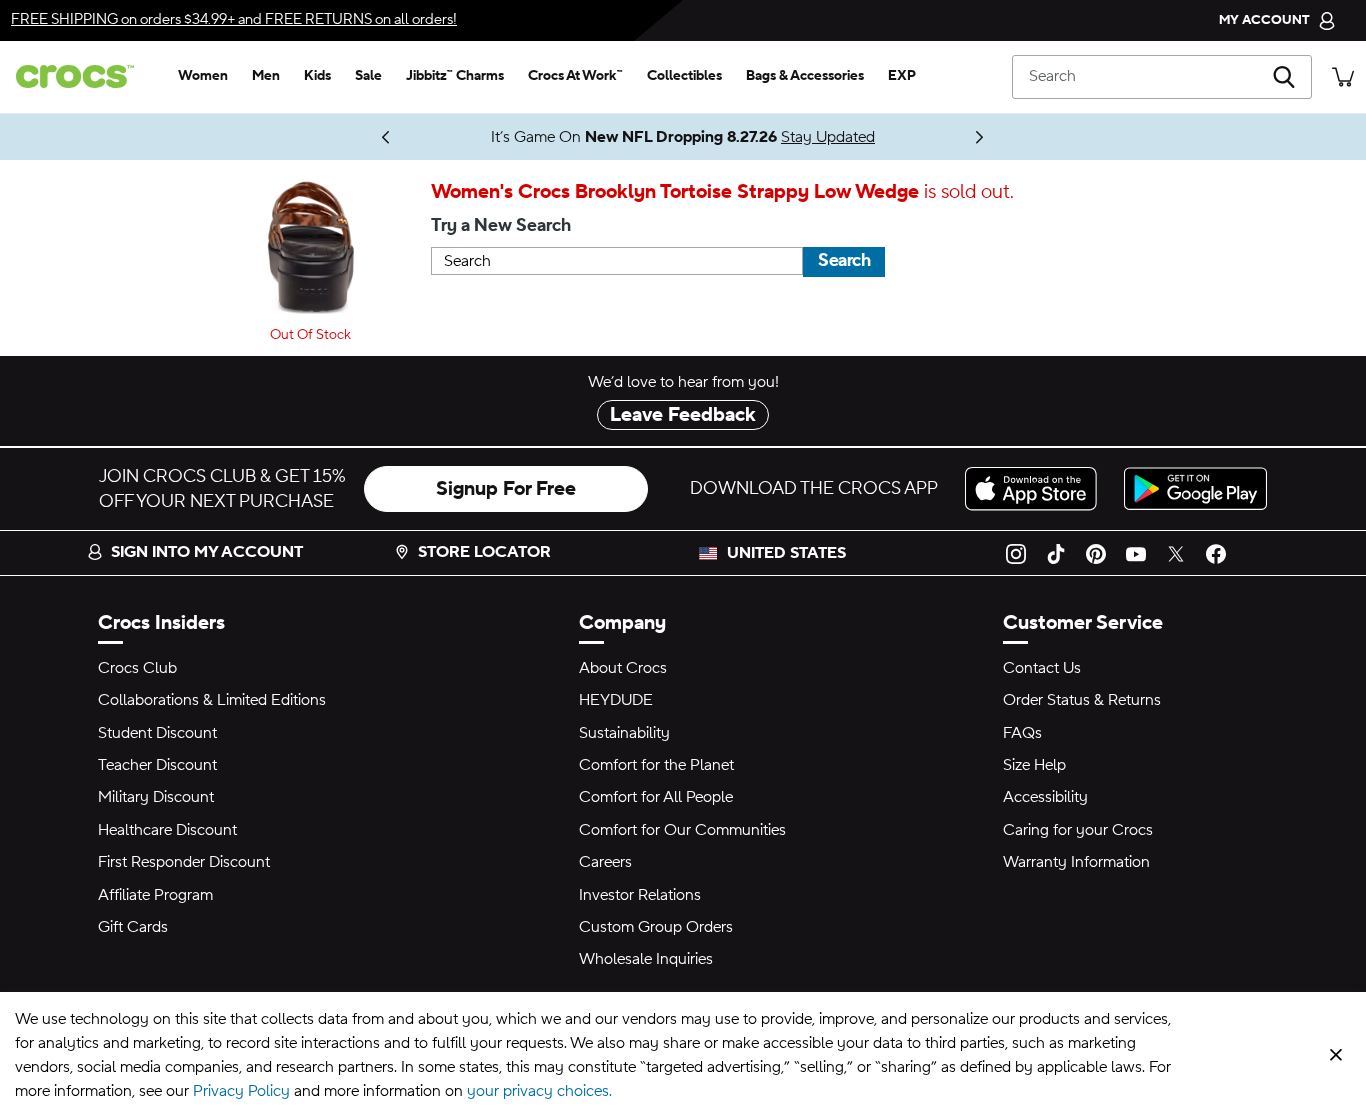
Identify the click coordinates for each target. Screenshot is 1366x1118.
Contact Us (1042, 668)
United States (786, 553)
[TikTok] (1056, 553)
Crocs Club (137, 668)
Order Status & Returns (1082, 700)
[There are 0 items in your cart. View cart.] (1343, 76)
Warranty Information (1076, 862)
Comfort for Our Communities (682, 830)
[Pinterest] (1096, 553)
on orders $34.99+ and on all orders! (234, 19)
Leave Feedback (683, 415)
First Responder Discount (184, 862)
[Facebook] (1216, 553)
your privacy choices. (539, 1091)
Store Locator (484, 552)
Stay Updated (828, 137)
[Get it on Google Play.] (1195, 488)
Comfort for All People (656, 797)
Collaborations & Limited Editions (212, 700)
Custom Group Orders (656, 927)
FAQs (1022, 733)
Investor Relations (640, 895)
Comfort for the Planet (656, 765)
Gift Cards (133, 927)
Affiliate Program (155, 895)
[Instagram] (1016, 553)
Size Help (1034, 765)
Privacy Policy (241, 1091)
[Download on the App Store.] (1036, 488)
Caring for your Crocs (1078, 830)
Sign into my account (207, 552)
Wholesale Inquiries (646, 959)
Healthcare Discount (167, 830)
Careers (605, 862)
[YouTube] (1136, 553)
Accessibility (1045, 797)
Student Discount (157, 733)
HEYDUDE (616, 700)
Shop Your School (343, 137)
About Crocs (623, 668)
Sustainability (624, 733)
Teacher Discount (157, 765)
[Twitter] (1176, 553)
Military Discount (156, 797)
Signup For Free (506, 489)
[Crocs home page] (83, 76)
